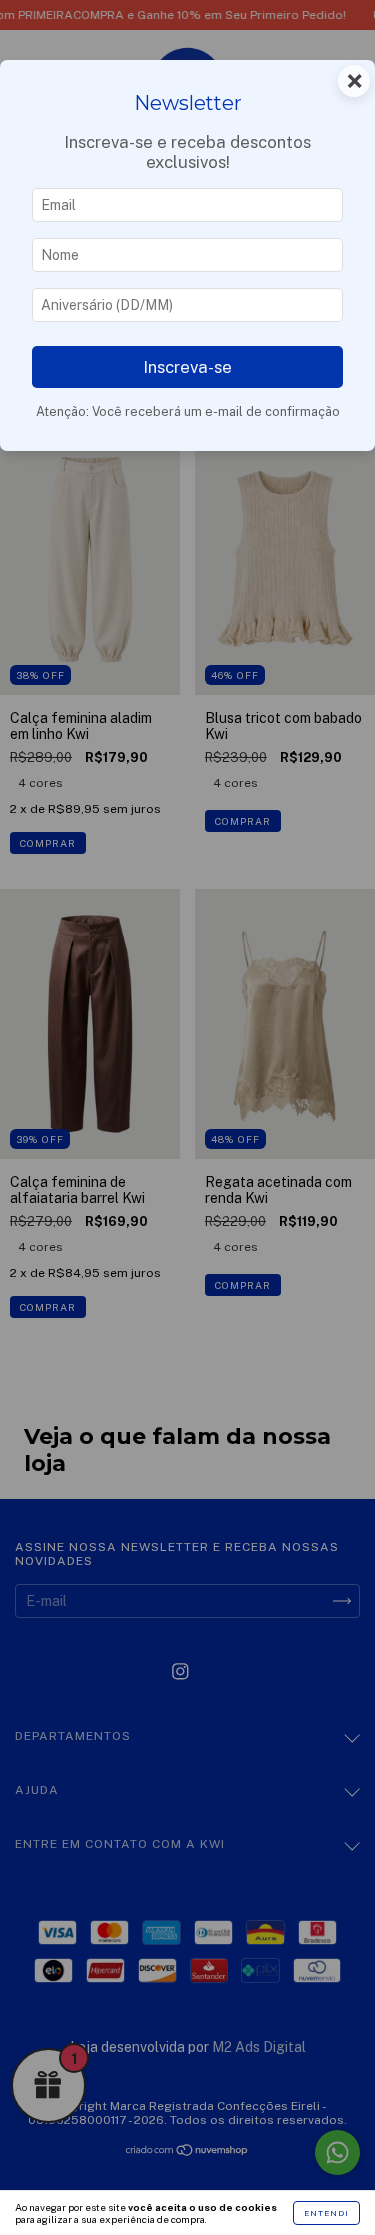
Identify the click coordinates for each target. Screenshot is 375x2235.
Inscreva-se (187, 367)
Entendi (326, 2213)
